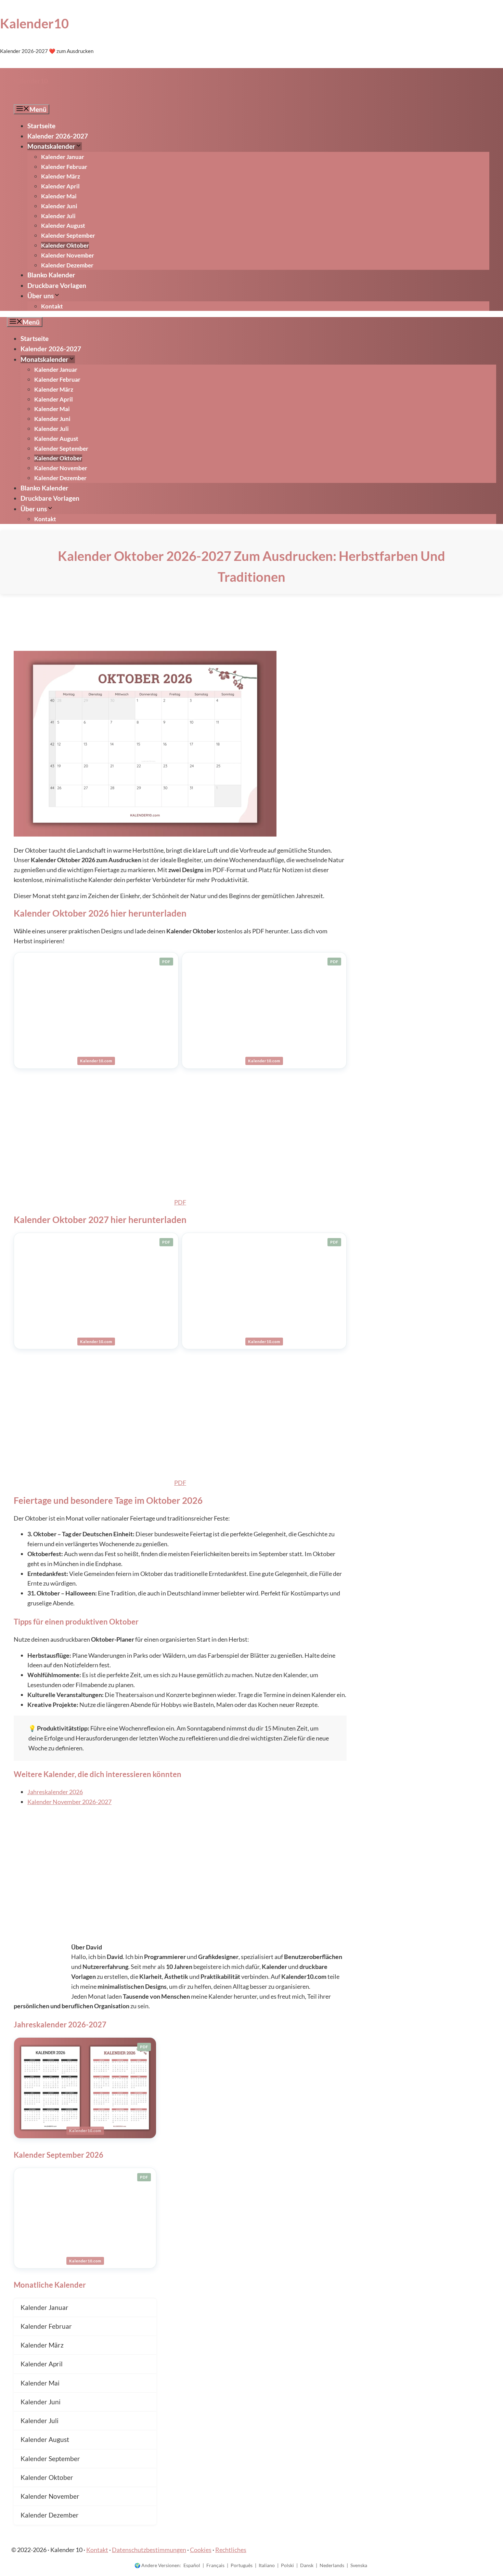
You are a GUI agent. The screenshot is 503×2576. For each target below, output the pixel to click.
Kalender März (61, 176)
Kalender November (68, 255)
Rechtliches (231, 2550)
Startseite (41, 126)
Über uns (41, 296)
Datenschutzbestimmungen (149, 2550)
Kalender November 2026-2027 (69, 1802)
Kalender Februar (64, 167)
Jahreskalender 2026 (55, 1792)
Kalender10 (34, 23)
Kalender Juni (59, 206)
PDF (180, 1202)
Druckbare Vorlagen (57, 285)
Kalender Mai (59, 196)
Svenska (359, 2565)
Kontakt (52, 306)
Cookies (201, 2550)
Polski (287, 2565)
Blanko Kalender (51, 275)
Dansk (307, 2565)
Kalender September (68, 235)
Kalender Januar (63, 157)
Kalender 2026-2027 (58, 136)
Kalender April (60, 186)
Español (192, 2565)
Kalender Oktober (65, 245)
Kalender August (63, 226)
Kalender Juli (58, 216)
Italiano (267, 2565)
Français (215, 2565)
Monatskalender (51, 146)
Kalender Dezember (67, 265)
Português (242, 2565)
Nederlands (332, 2565)
